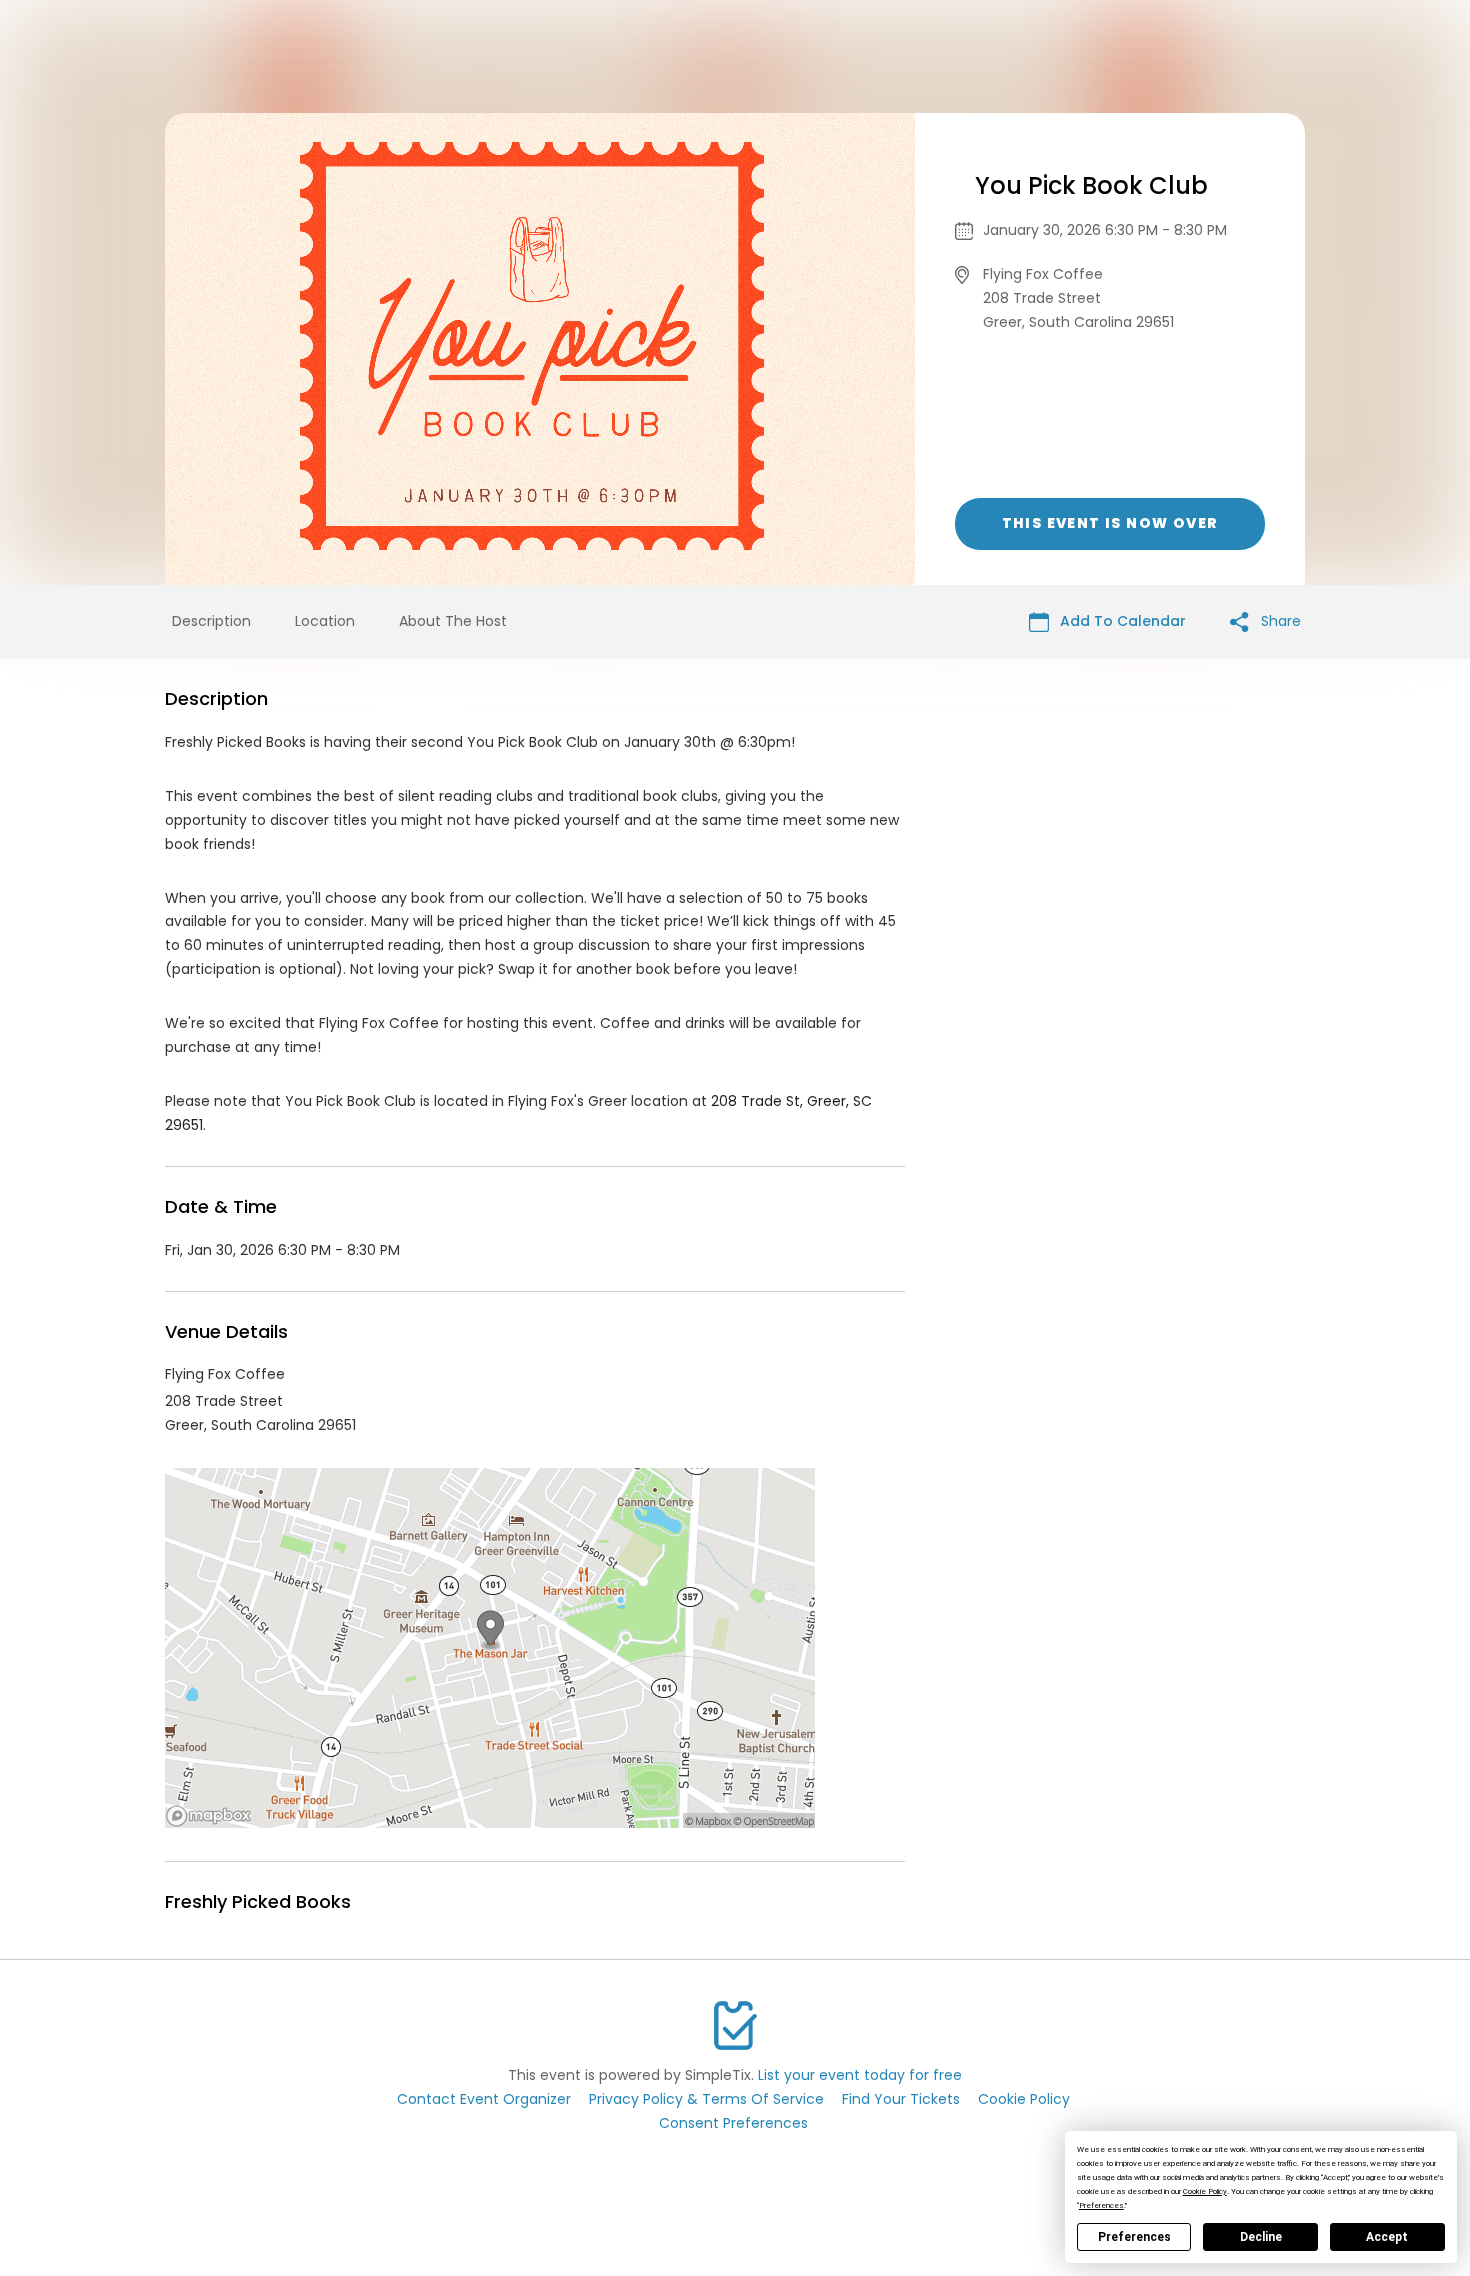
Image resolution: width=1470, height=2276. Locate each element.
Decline (1261, 2237)
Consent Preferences (733, 2123)
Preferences (1134, 2237)
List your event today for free (860, 2075)
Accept (1387, 2237)
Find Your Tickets (901, 2099)
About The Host (453, 621)
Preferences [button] (1101, 2205)
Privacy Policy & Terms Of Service (706, 2099)
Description (211, 621)
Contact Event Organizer (484, 2099)
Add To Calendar (1121, 621)
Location (325, 621)
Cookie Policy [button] (1205, 2191)
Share (1279, 621)
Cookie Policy (1024, 2099)
